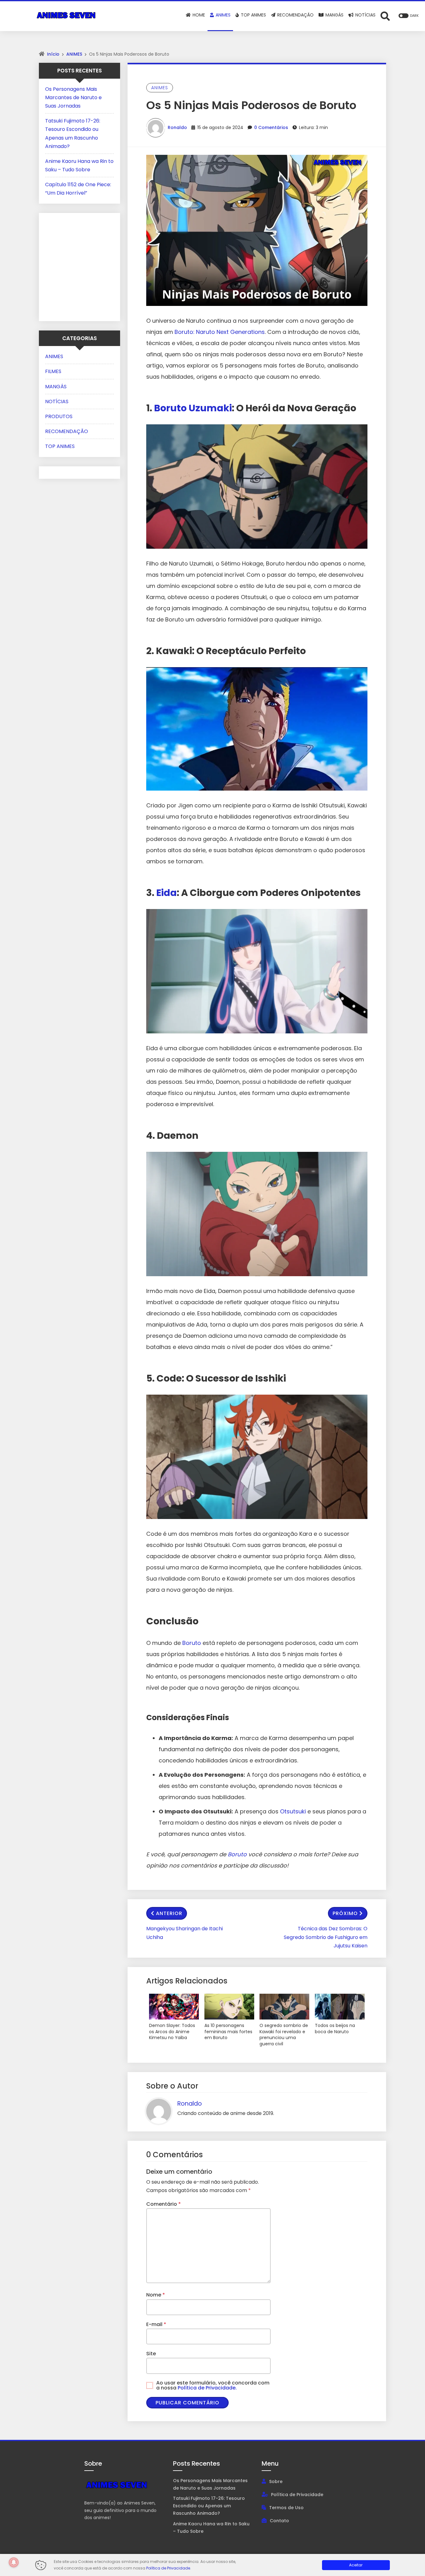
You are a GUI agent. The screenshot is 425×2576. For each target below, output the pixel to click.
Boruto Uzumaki (193, 408)
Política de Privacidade (297, 2495)
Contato (279, 2521)
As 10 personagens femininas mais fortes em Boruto (228, 2032)
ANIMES (74, 54)
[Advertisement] (84, 266)
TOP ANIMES (60, 446)
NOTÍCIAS (57, 402)
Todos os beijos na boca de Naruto (335, 2029)
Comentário (163, 2204)
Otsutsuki (293, 1811)
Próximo (345, 1913)
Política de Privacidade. (207, 2388)
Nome (156, 2295)
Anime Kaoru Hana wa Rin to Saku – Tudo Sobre (211, 2528)
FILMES (53, 371)
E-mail (156, 2324)
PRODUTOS (59, 416)
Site (151, 2354)
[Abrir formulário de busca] (385, 16)
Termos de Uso (286, 2508)
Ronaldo (177, 127)
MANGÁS (56, 387)
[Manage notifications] (14, 2562)
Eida (166, 893)
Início (53, 54)
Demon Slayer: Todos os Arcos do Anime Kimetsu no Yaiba (172, 2032)
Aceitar (356, 2565)
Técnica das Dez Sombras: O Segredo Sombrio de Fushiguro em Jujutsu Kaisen (326, 1937)
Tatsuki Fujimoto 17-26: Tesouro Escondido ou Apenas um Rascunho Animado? (209, 2506)
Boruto (192, 1643)
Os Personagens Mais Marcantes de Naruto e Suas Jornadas (73, 97)
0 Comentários (271, 127)
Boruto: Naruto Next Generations (220, 332)
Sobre (276, 2481)
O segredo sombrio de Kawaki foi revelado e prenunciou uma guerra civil (284, 2035)
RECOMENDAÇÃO (67, 431)
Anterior (169, 1913)
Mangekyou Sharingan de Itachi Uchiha (184, 1933)
